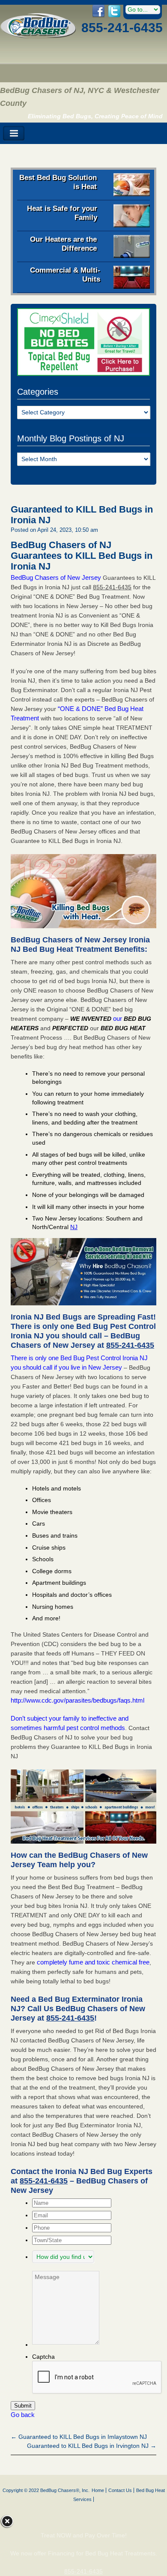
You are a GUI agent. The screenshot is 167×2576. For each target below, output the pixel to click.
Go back (23, 2415)
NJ (74, 1227)
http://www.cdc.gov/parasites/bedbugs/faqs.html (78, 1700)
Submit (23, 2406)
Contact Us (120, 2490)
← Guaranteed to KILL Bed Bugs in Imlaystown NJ (79, 2437)
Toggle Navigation (14, 133)
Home (98, 2490)
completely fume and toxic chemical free (93, 1962)
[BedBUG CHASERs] (38, 36)
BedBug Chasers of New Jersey (56, 577)
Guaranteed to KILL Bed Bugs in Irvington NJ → (92, 2446)
